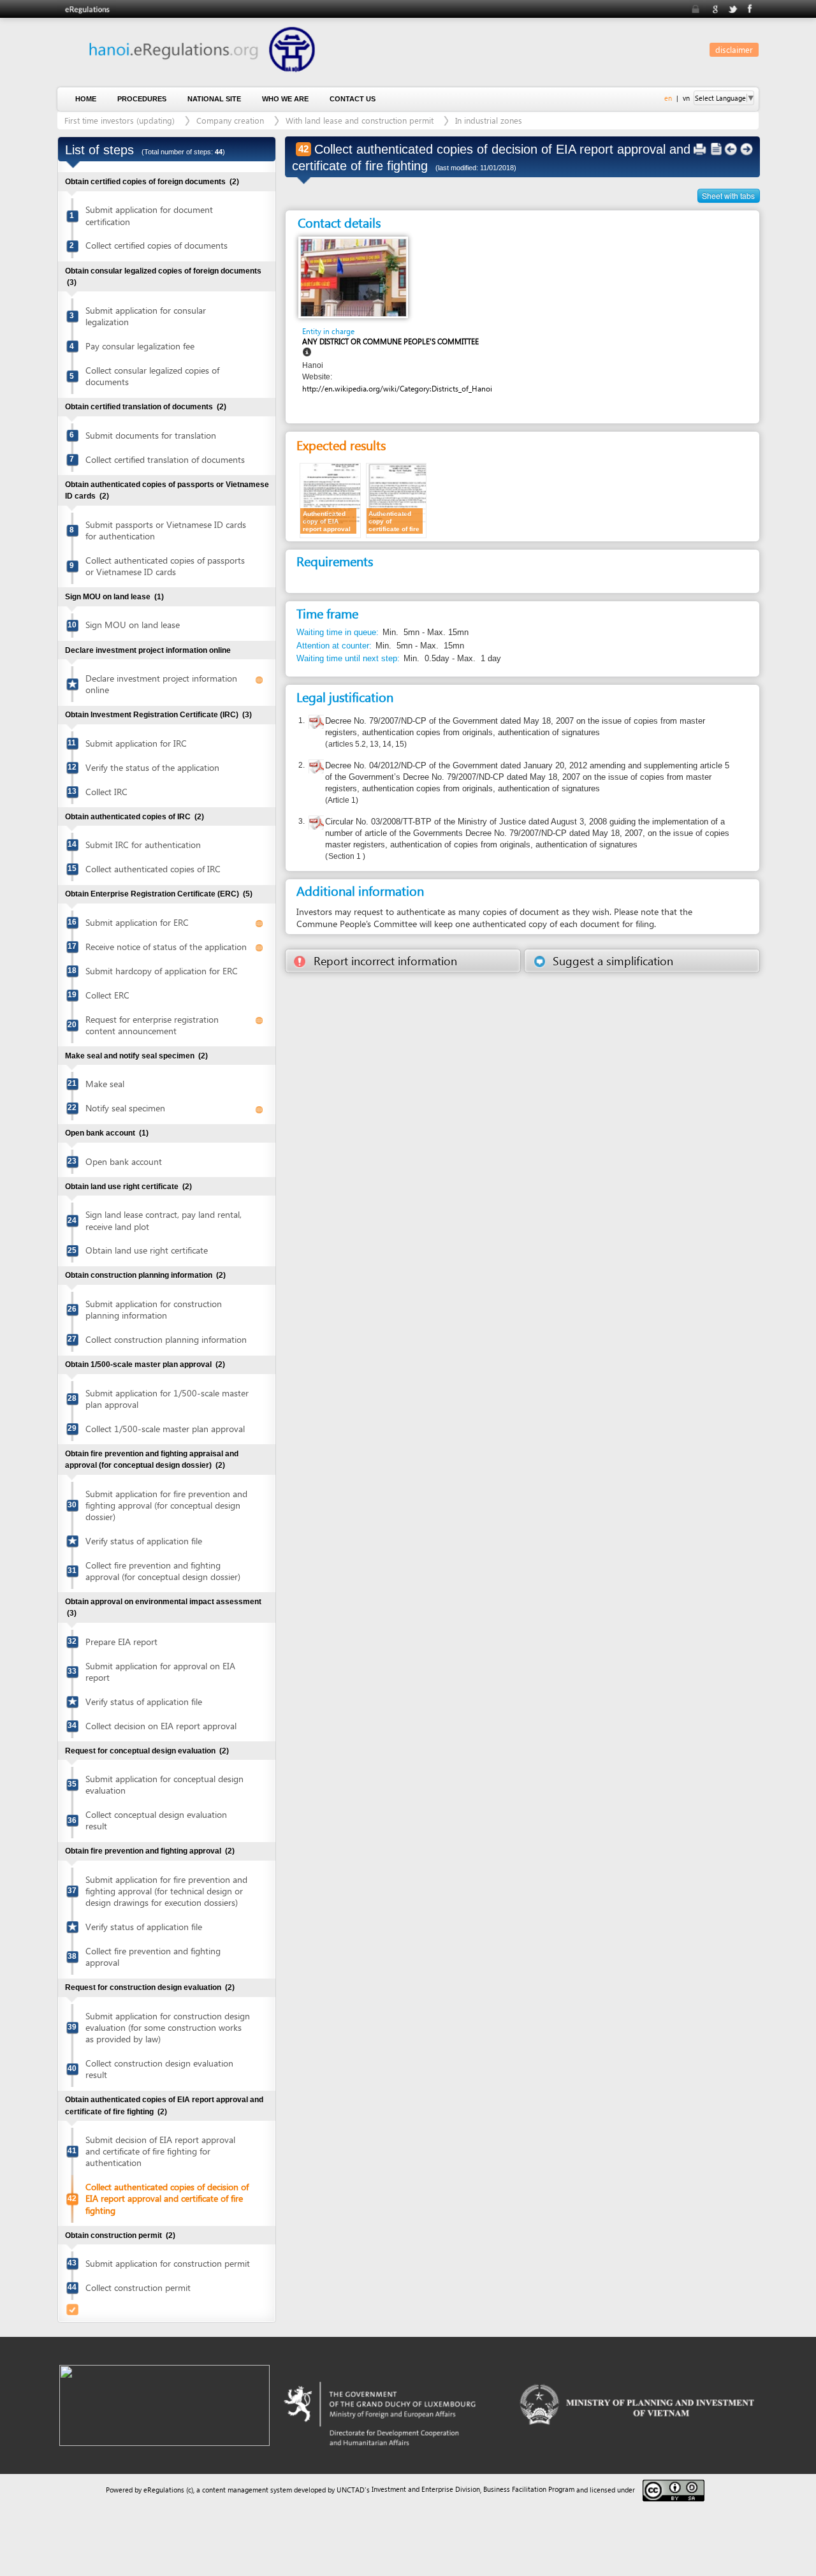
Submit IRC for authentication (143, 845)
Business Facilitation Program (529, 2489)
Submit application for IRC (136, 743)
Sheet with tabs (728, 195)
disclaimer (734, 49)
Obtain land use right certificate (147, 1250)
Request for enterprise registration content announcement (152, 1025)
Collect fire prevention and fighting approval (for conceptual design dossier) (163, 1571)
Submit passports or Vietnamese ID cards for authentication (166, 530)
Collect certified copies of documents (157, 245)
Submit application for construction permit (168, 2263)
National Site (214, 99)
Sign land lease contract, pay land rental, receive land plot (164, 1220)
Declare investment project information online (161, 684)
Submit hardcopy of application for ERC (162, 971)
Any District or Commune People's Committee (390, 341)
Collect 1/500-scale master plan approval (165, 1429)
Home (86, 99)
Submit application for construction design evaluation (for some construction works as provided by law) (168, 2027)
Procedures (142, 99)
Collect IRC (106, 792)
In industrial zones (489, 120)
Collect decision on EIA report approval (161, 1726)
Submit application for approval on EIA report (160, 1672)
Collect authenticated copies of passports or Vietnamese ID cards (165, 566)
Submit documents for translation (151, 435)
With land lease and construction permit (360, 120)
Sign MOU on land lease (133, 625)
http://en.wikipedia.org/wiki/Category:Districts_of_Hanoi (397, 389)
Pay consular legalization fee (140, 346)
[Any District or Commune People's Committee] (353, 277)
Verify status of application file (144, 1541)
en (668, 98)
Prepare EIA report (121, 1642)
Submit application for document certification (149, 215)
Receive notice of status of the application (166, 947)
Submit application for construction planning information (154, 1309)
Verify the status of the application (152, 767)
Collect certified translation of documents (165, 459)
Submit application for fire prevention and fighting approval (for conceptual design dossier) (166, 1505)
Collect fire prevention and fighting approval (153, 1957)
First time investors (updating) (120, 120)
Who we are (285, 99)
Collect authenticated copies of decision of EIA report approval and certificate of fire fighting (167, 2198)
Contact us (353, 99)
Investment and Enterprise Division (426, 2489)
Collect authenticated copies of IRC (153, 869)
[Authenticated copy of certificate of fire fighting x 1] (397, 500)
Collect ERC (107, 995)
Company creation (230, 120)
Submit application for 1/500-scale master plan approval (167, 1399)
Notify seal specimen (125, 1108)
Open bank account (124, 1161)
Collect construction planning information (166, 1339)
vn (686, 98)
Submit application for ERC (137, 922)
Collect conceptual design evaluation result (156, 1820)
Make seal (105, 1084)
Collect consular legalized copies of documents (152, 376)
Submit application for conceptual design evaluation (164, 1784)
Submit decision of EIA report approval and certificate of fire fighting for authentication (160, 2151)
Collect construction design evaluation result (159, 2069)
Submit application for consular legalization (146, 316)
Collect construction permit (138, 2287)
